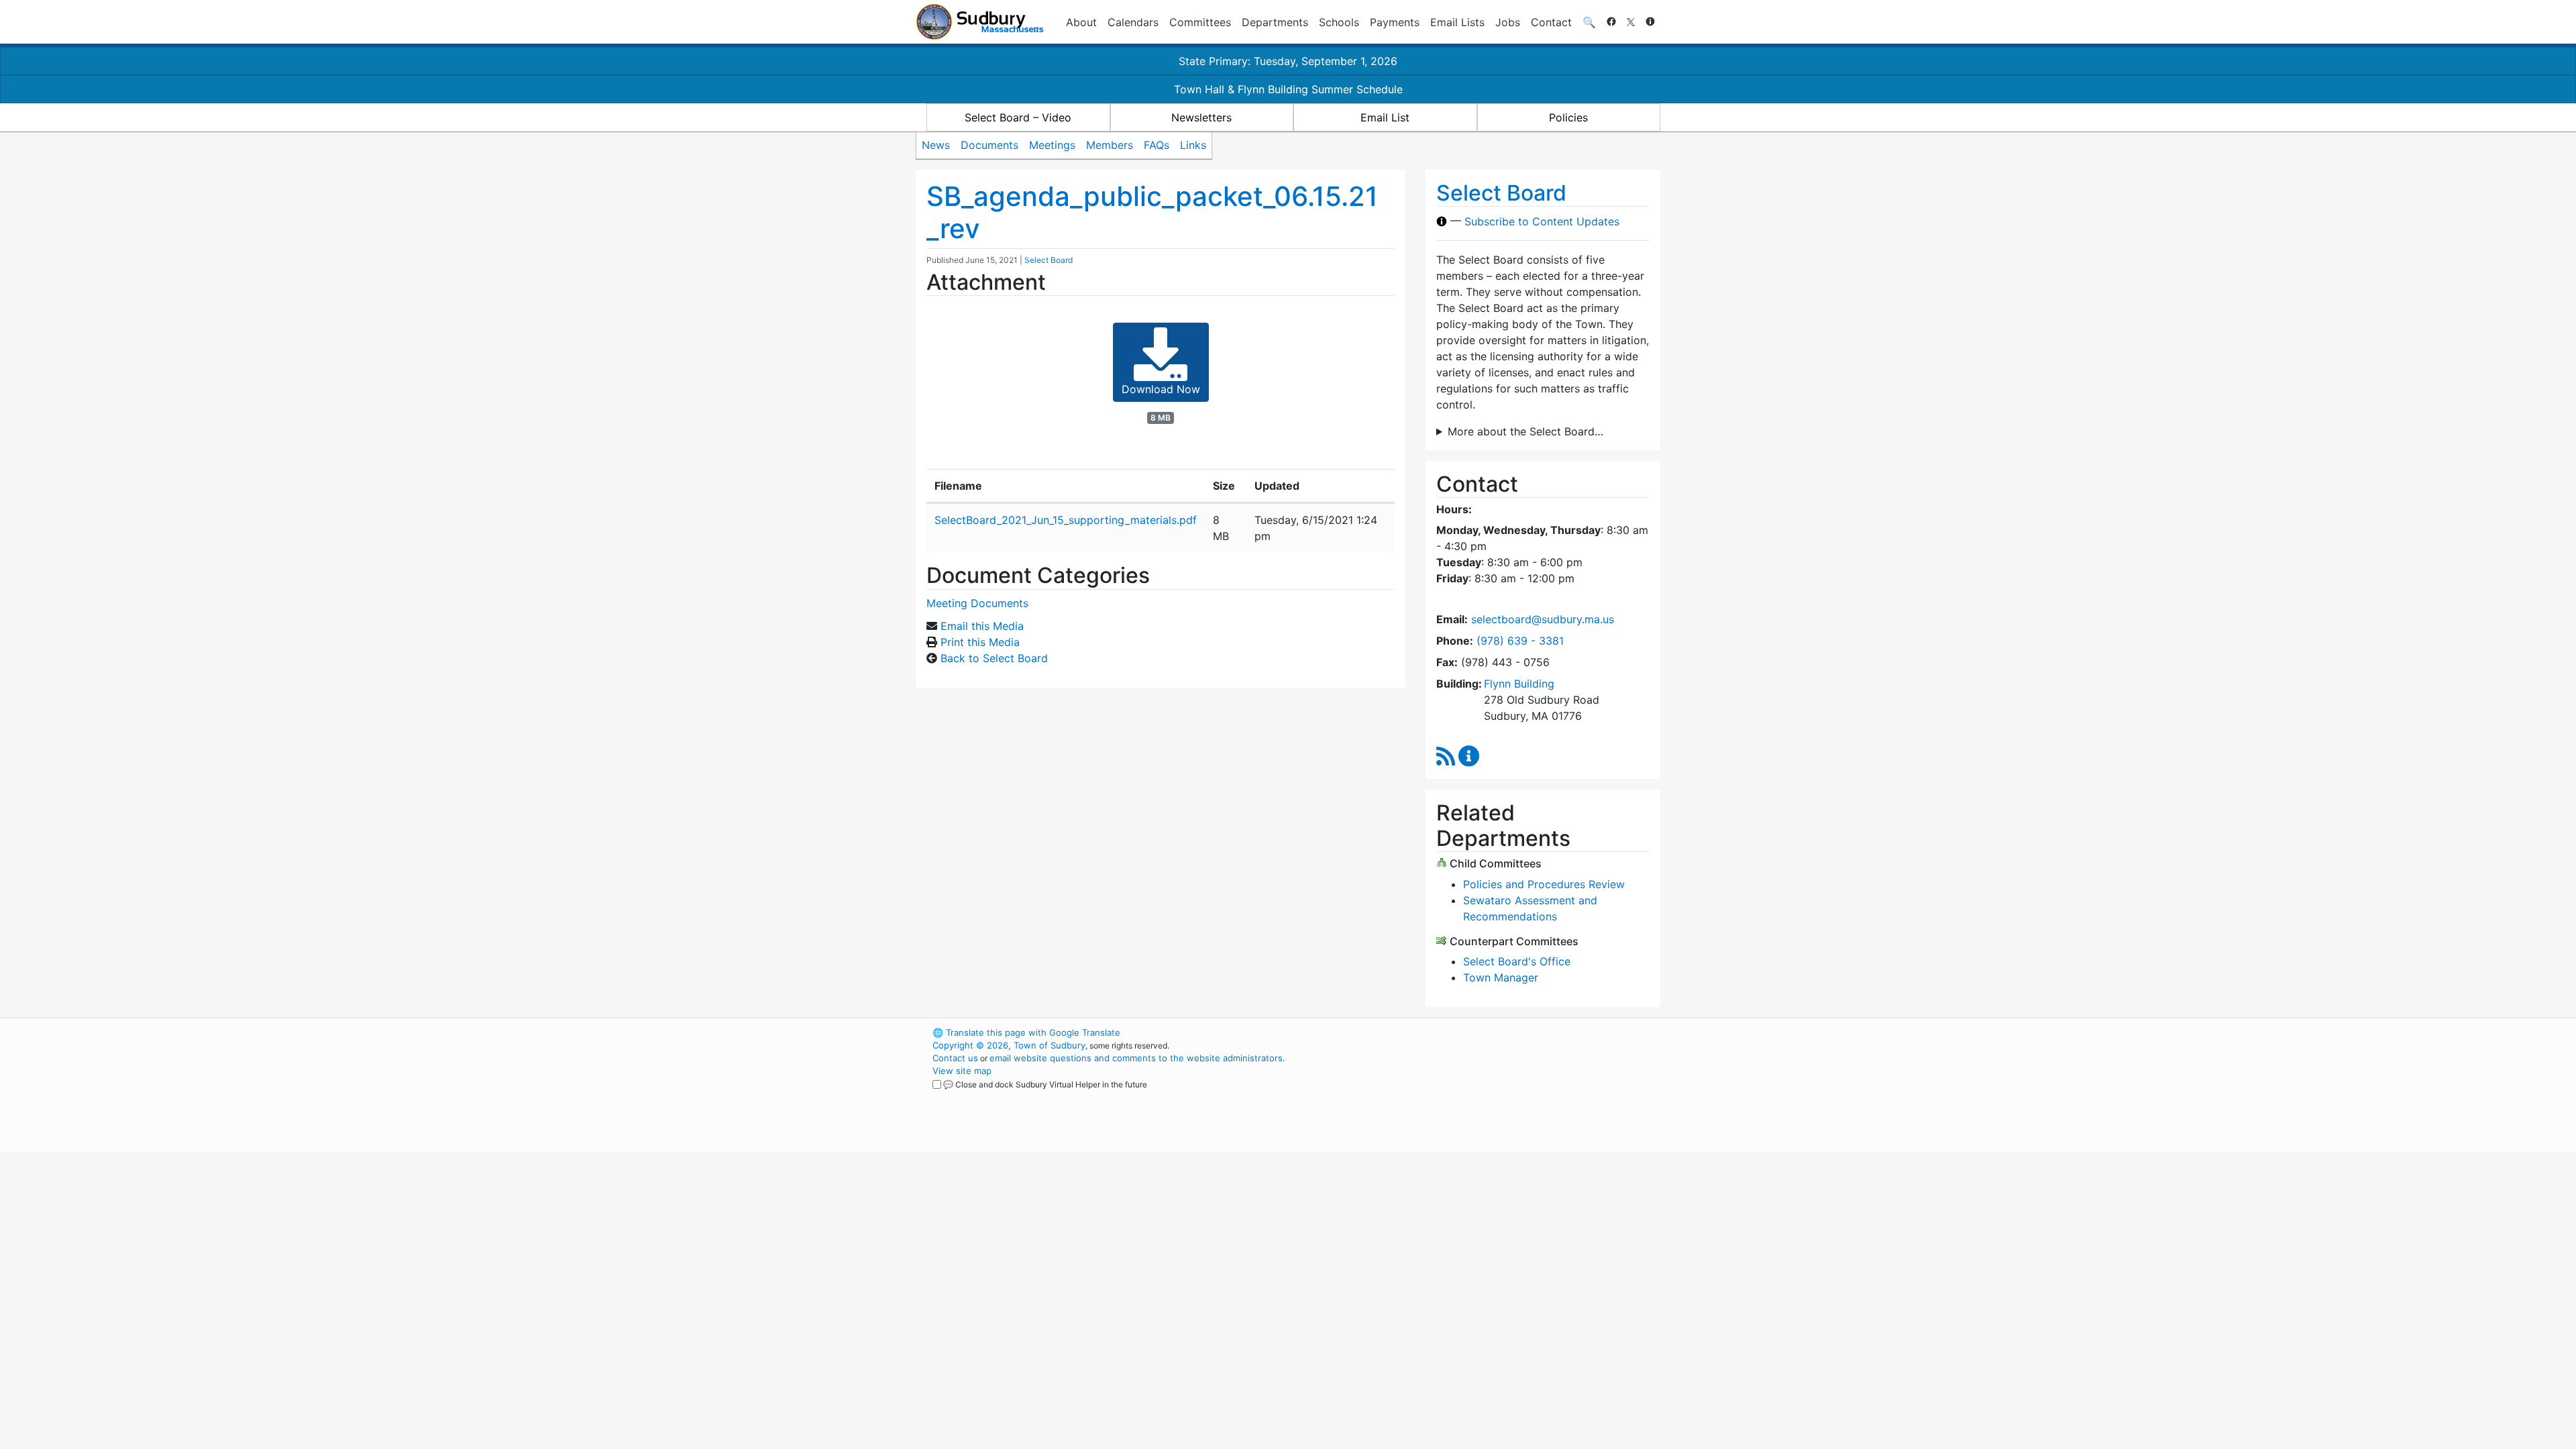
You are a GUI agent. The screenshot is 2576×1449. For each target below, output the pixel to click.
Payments (1395, 22)
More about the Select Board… (1525, 431)
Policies (1568, 117)
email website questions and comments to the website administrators (1136, 1058)
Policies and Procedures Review (1544, 884)
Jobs (1508, 22)
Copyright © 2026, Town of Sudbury (1009, 1045)
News (936, 145)
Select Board (1049, 260)
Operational (1503, 1096)
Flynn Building (1519, 684)
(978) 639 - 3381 (1520, 641)
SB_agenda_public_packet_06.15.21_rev (1152, 212)
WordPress (1480, 1032)
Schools (1339, 22)
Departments (1275, 22)
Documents (989, 145)
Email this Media (982, 626)
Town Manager (1501, 977)
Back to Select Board (994, 658)
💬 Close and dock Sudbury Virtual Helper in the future (1045, 1084)
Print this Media (980, 642)
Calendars (1133, 22)
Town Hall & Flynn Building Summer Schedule (1288, 89)
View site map (962, 1071)
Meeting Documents (977, 603)
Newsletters (1201, 117)
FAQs (1157, 145)
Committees (1200, 22)
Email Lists (1457, 22)
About (1081, 22)
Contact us (955, 1058)
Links (1193, 145)
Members (1110, 145)
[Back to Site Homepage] (980, 22)
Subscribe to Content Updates (1542, 221)
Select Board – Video (1018, 117)
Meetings (1052, 145)
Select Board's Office (1517, 961)
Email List (1385, 117)
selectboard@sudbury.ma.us (1543, 619)
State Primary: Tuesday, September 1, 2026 (1288, 61)
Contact (1551, 22)
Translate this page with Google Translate (1026, 1032)
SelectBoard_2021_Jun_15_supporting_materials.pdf (1066, 520)
